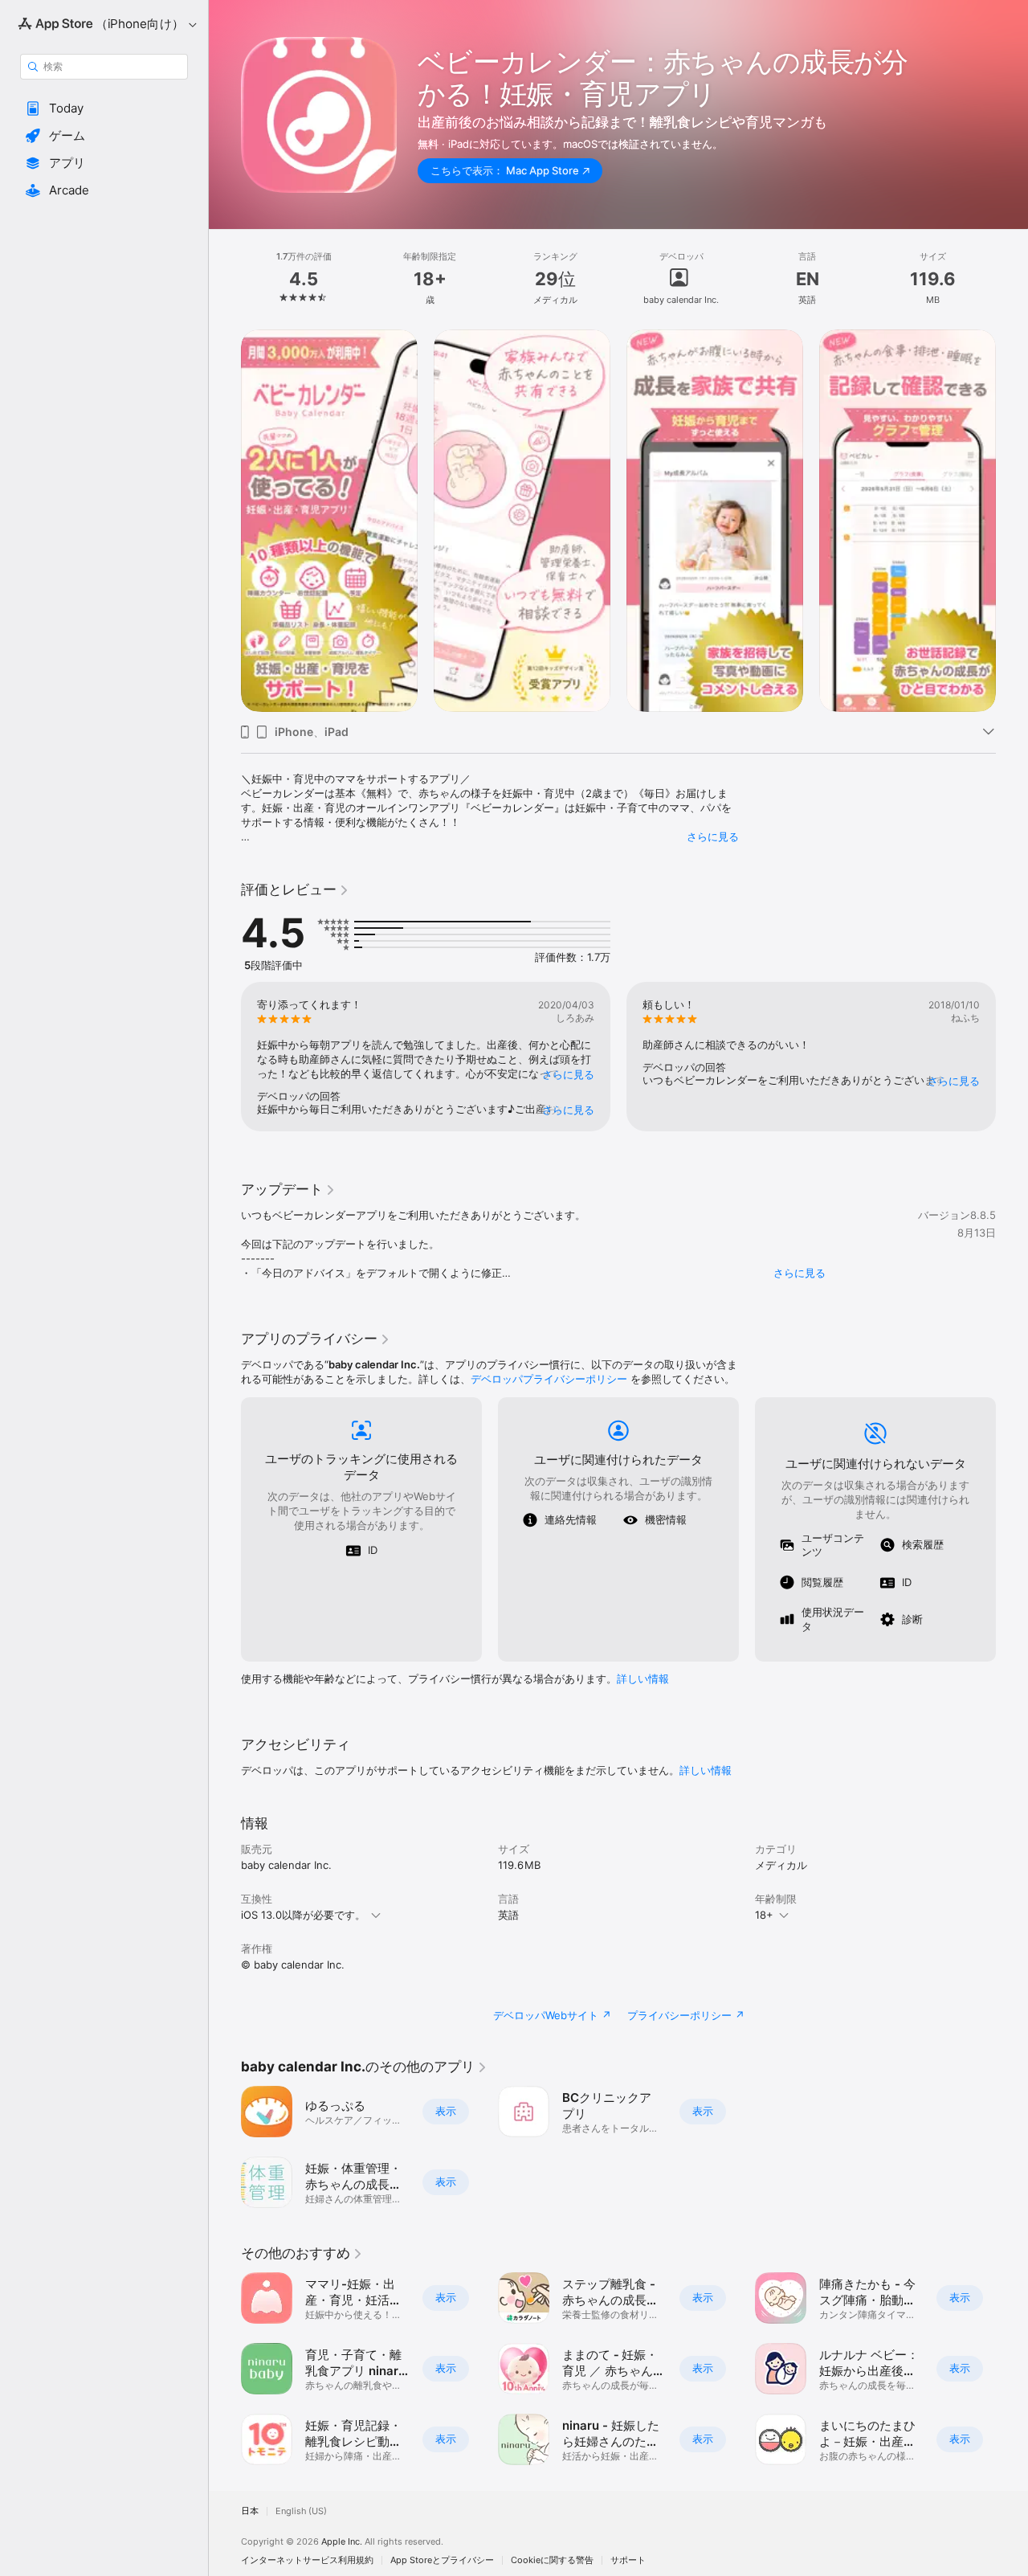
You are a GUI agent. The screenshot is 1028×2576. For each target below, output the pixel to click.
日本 (250, 2511)
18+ (764, 1915)
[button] (104, 108)
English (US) (301, 2511)
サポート (628, 2560)
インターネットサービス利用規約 (307, 2560)
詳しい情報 (643, 1678)
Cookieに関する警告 (552, 2560)
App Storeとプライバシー (442, 2560)
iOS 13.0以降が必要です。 (303, 1915)
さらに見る (713, 836)
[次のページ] (1012, 521)
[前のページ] (225, 521)
